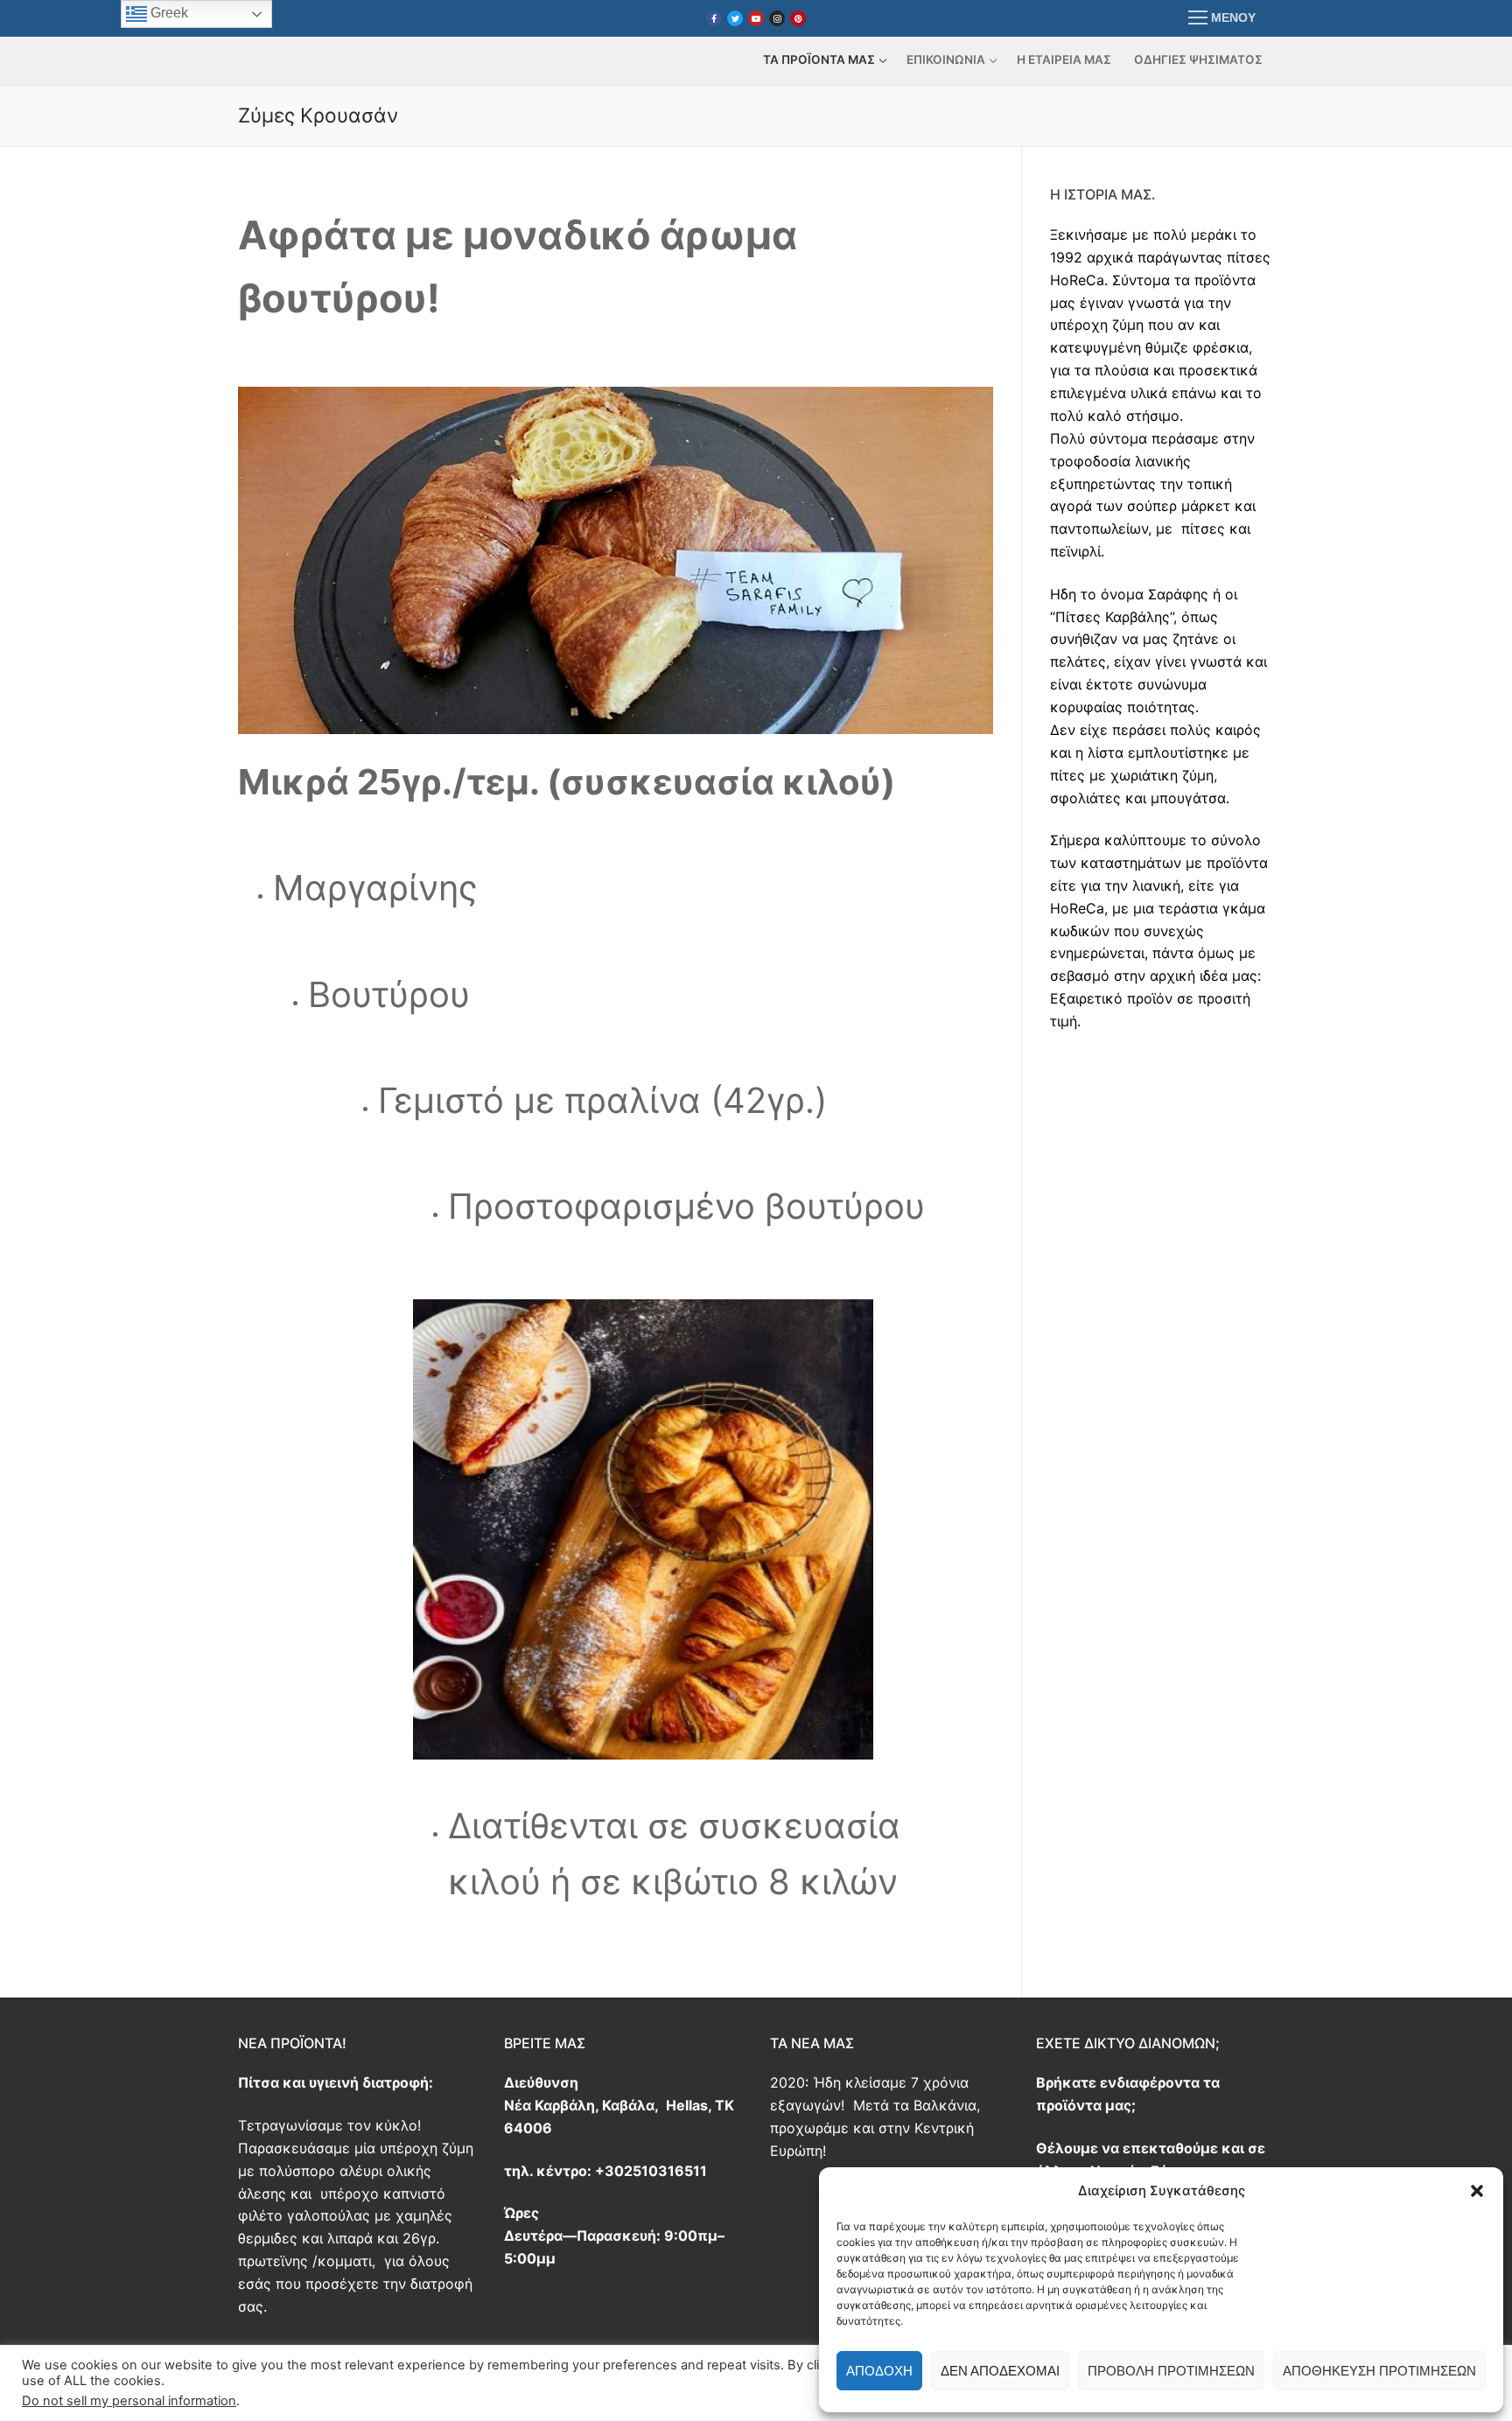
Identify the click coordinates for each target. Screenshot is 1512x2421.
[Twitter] (735, 18)
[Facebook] (714, 18)
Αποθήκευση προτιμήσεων (1379, 2371)
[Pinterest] (798, 18)
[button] (1477, 2191)
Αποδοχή (879, 2371)
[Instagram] (777, 18)
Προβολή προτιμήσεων (1171, 2371)
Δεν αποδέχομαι (1000, 2371)
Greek (168, 13)
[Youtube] (756, 18)
